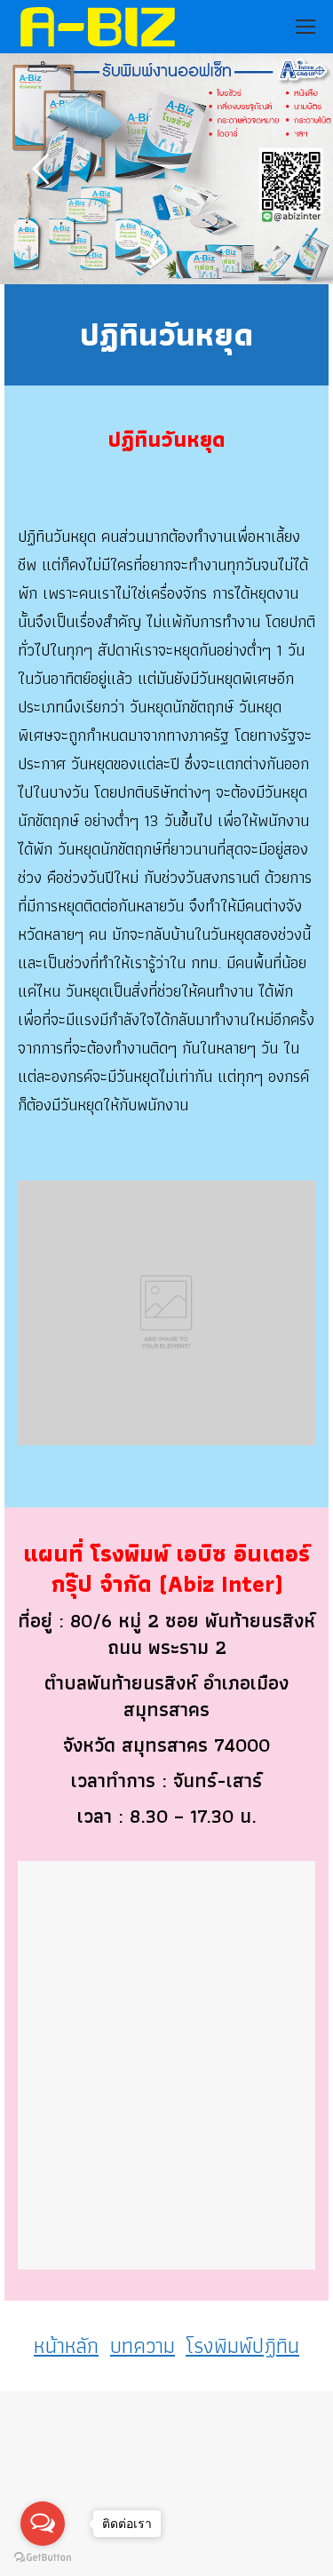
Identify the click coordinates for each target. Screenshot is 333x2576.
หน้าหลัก (66, 2345)
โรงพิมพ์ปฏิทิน (242, 2345)
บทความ (143, 2345)
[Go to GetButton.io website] (43, 2558)
